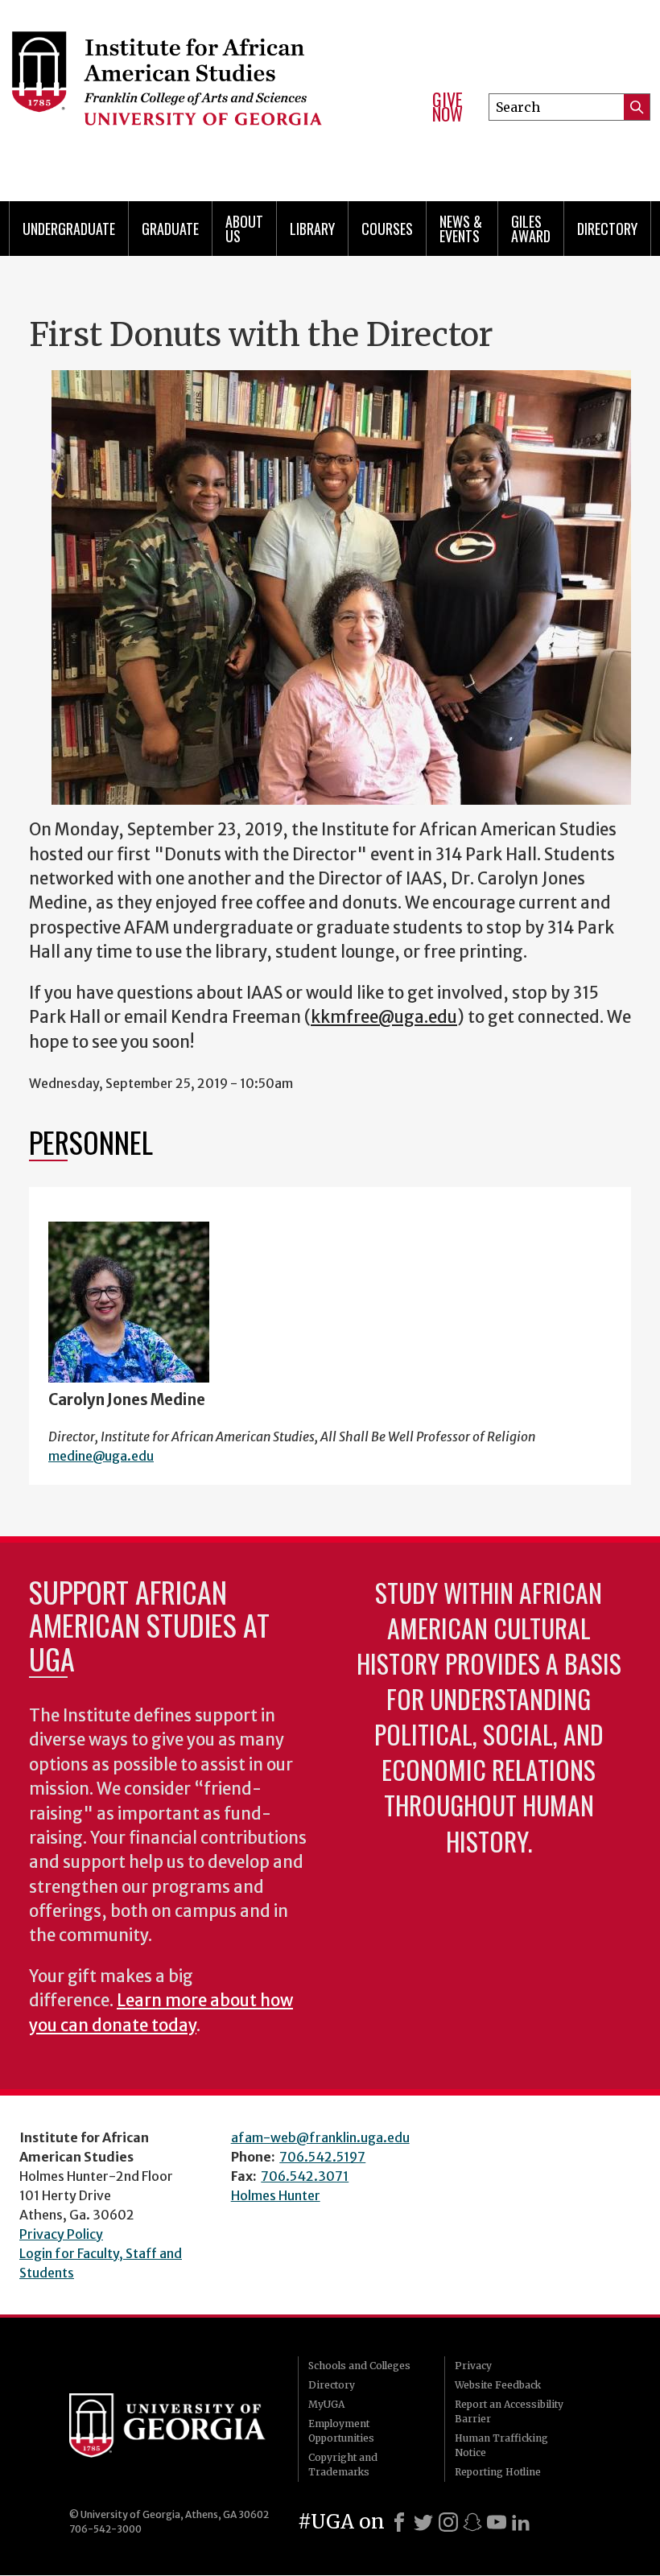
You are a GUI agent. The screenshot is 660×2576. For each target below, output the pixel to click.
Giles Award (531, 229)
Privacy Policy (61, 2234)
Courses (387, 229)
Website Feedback (498, 2385)
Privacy (473, 2366)
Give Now (448, 107)
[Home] (208, 80)
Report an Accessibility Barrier (509, 2411)
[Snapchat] (472, 2522)
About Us (244, 229)
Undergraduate (69, 229)
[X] (423, 2522)
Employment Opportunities (341, 2431)
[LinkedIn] (521, 2522)
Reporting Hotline (498, 2472)
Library (312, 229)
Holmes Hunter (276, 2195)
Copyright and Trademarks (343, 2465)
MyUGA (326, 2404)
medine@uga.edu (101, 1456)
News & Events (461, 229)
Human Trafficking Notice (501, 2445)
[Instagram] (448, 2522)
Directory (607, 229)
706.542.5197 (322, 2157)
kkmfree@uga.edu (384, 1017)
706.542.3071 (305, 2176)
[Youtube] (497, 2522)
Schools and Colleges (359, 2366)
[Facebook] (399, 2522)
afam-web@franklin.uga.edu (320, 2137)
